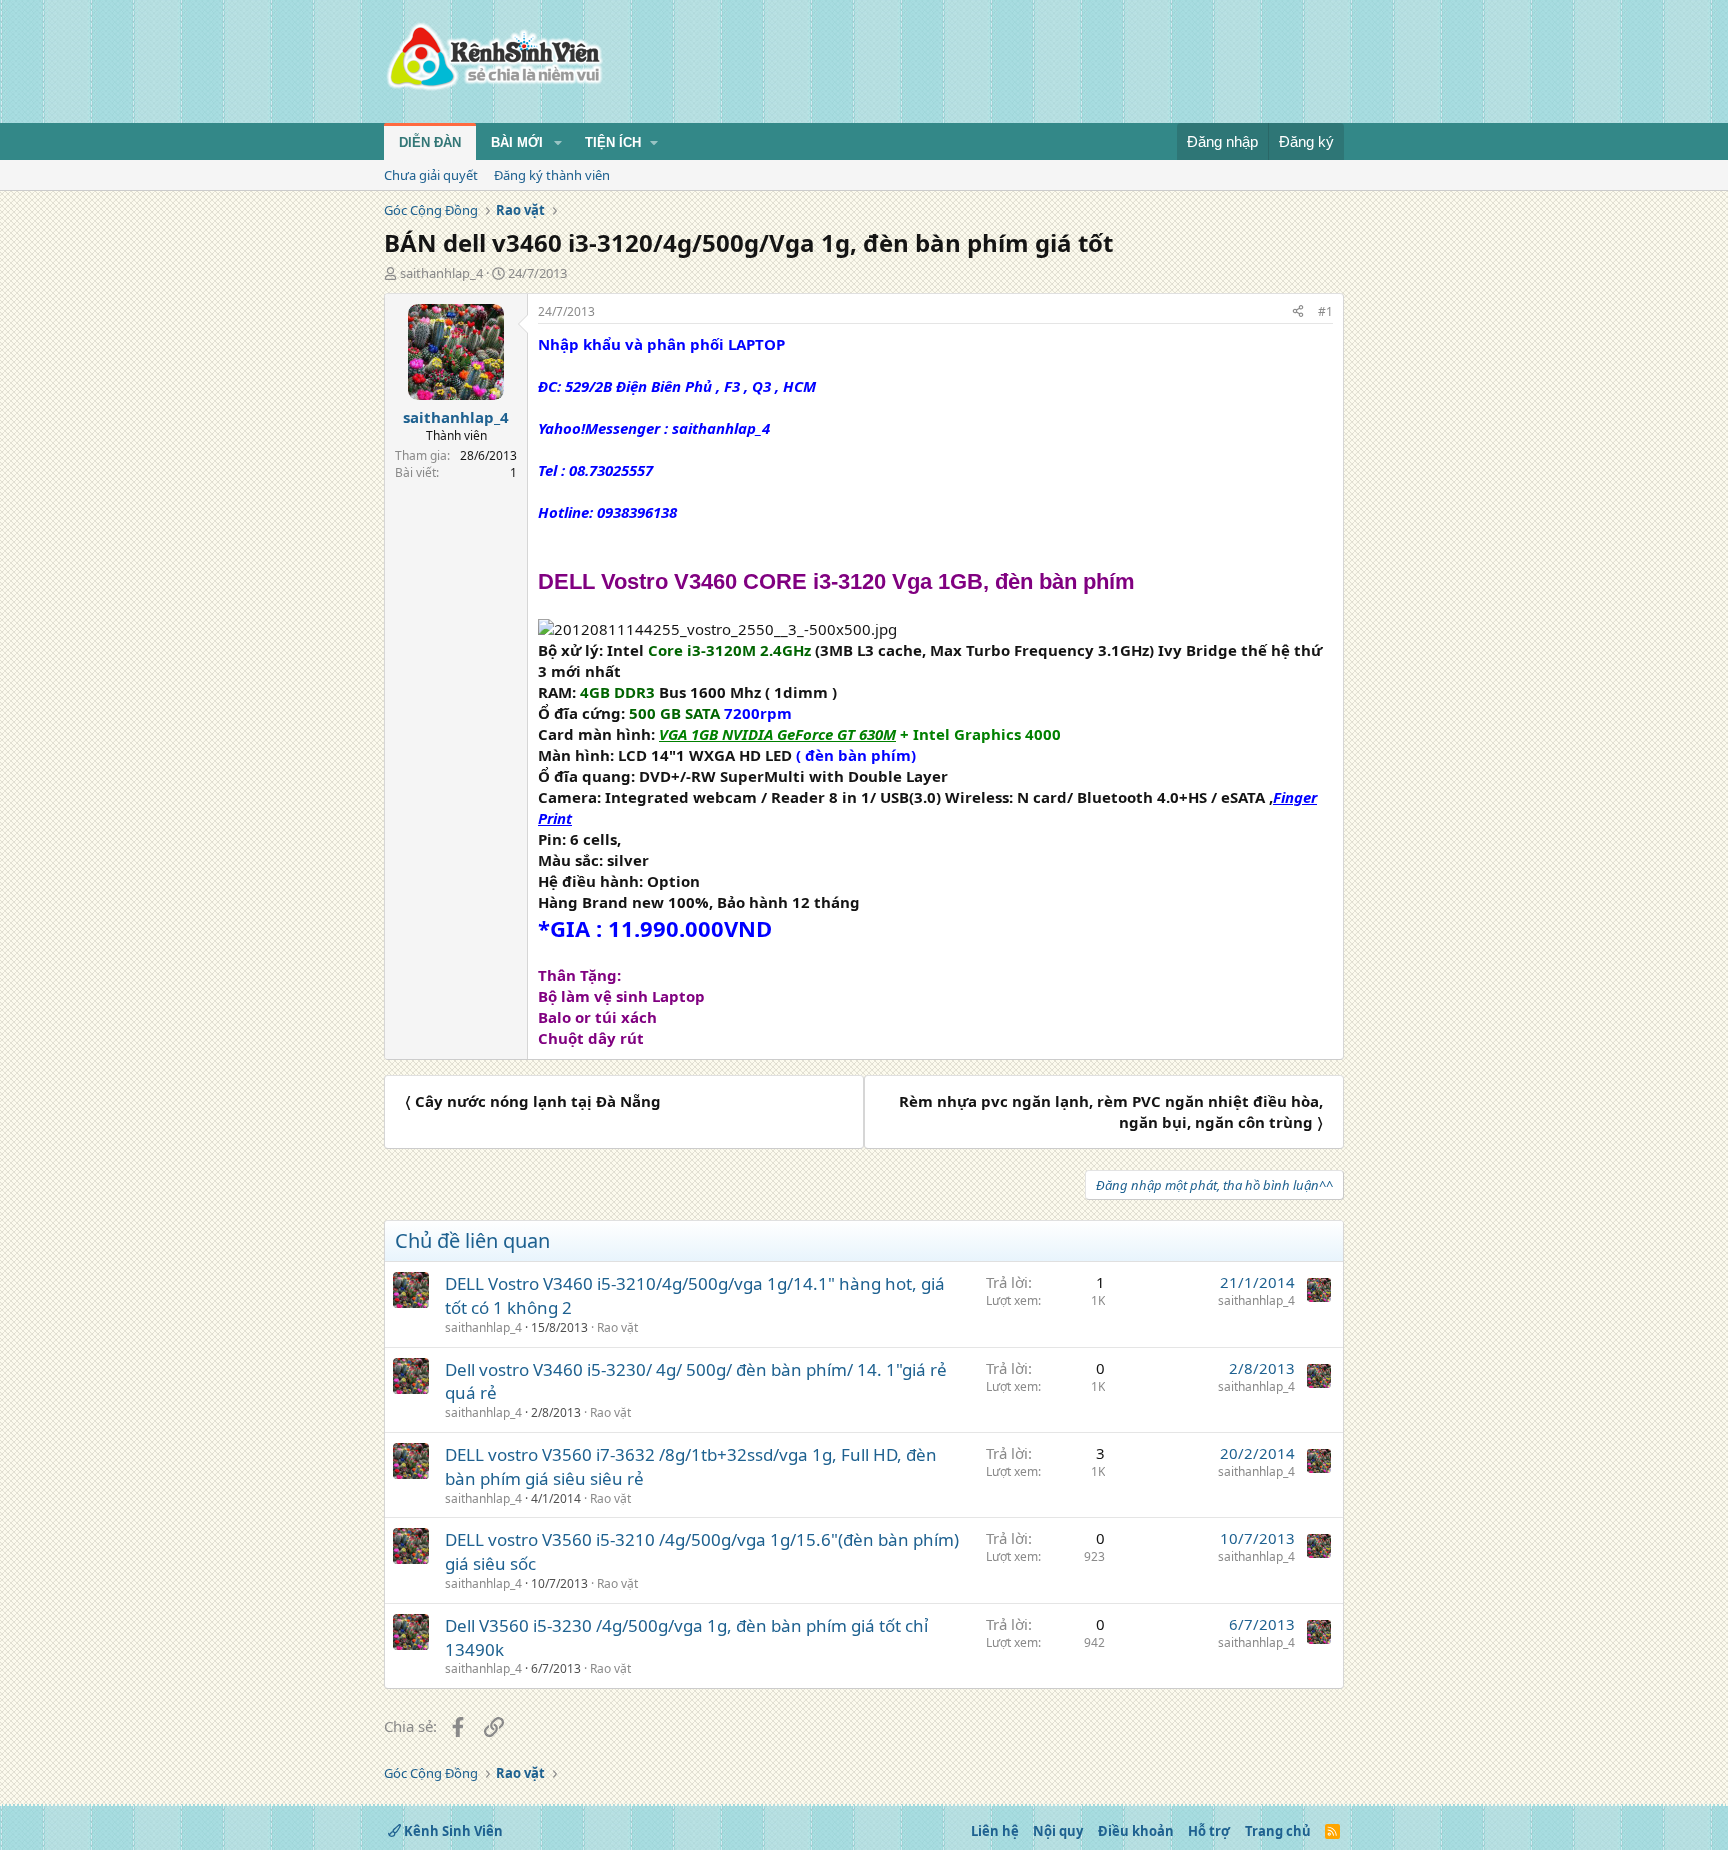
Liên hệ (995, 1831)
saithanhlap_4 (441, 273)
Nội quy (1058, 1831)
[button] (558, 143)
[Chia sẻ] (1298, 312)
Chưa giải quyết (431, 175)
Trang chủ (1278, 1831)
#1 (1325, 311)
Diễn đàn (430, 142)
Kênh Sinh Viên (452, 1831)
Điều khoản (1136, 1831)
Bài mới (517, 142)
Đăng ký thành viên (552, 175)
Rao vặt (617, 1327)
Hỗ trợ (1209, 1831)
